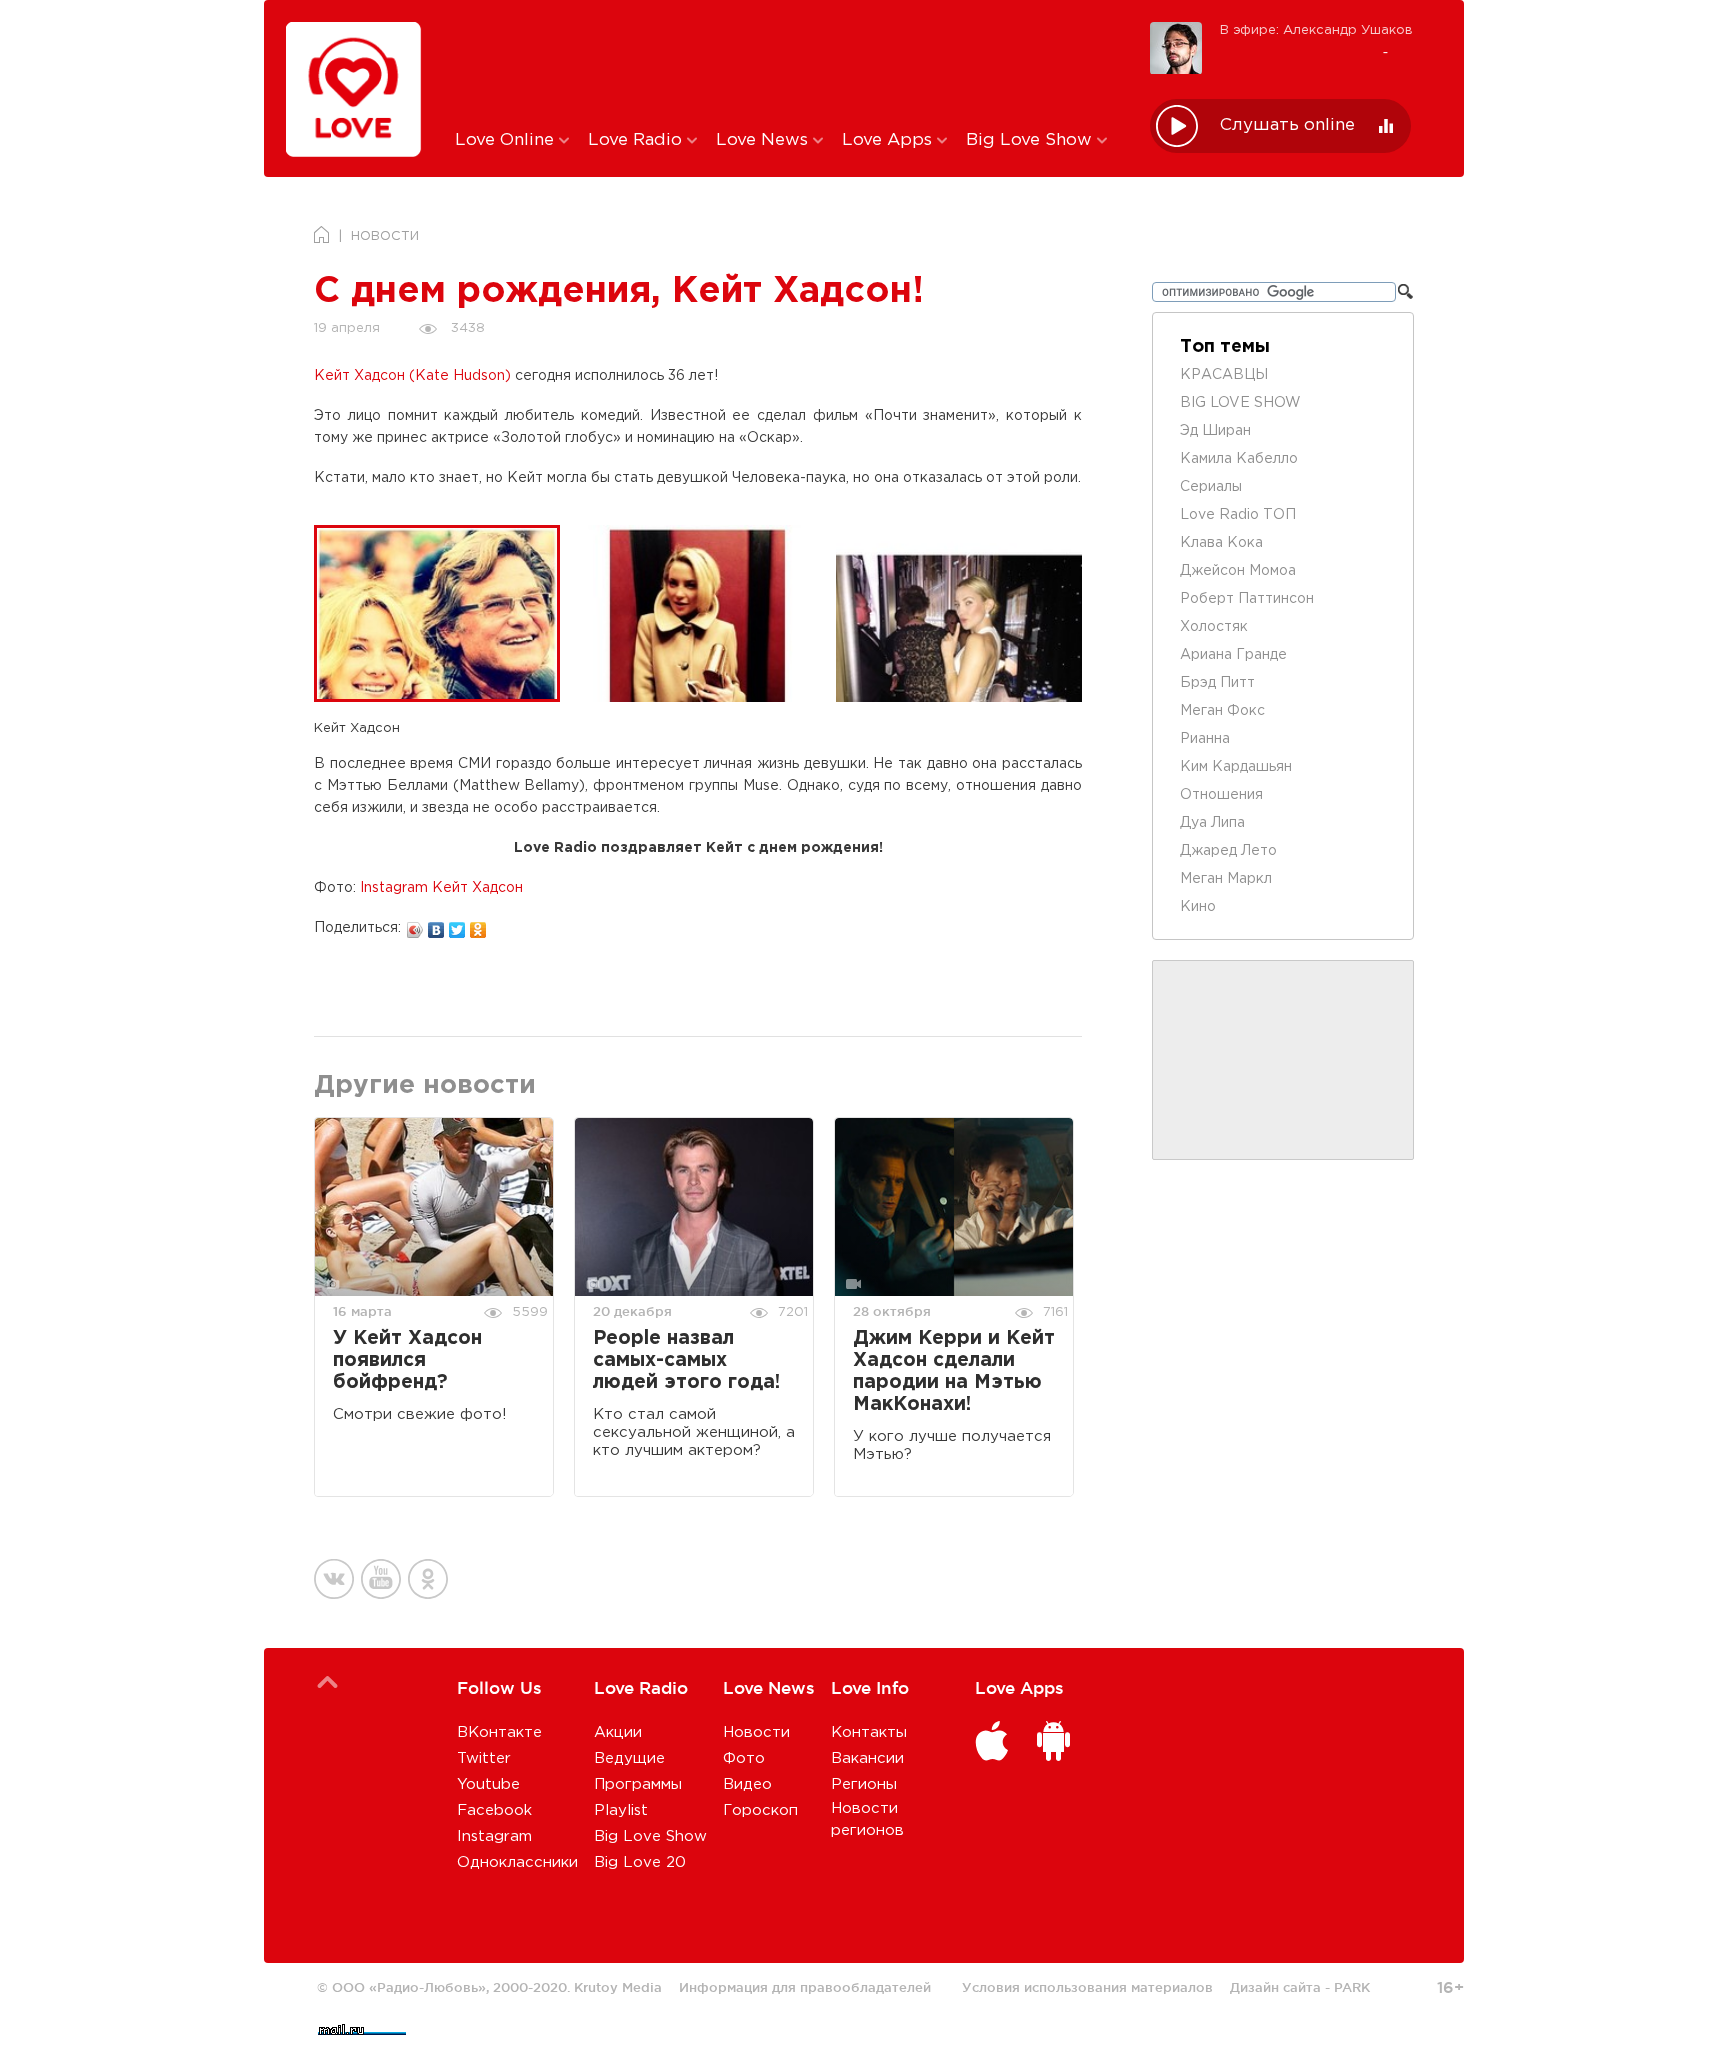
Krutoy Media (618, 1987)
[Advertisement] (787, 63)
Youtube (488, 1784)
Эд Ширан (1215, 431)
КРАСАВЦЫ (1224, 375)
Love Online (507, 140)
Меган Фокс (1222, 711)
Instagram (494, 1836)
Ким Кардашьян (1236, 767)
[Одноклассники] (478, 925)
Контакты (869, 1732)
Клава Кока (1221, 543)
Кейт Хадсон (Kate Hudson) (412, 376)
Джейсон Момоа (1238, 571)
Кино (1198, 907)
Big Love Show (1031, 140)
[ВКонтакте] (436, 925)
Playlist (621, 1810)
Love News (764, 140)
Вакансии (867, 1758)
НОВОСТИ (385, 236)
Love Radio (637, 140)
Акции (618, 1732)
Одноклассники (517, 1862)
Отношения (1221, 795)
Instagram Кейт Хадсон (441, 888)
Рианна (1205, 739)
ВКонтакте (499, 1732)
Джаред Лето (1228, 851)
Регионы (864, 1784)
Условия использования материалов (1087, 1987)
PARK (1352, 1987)
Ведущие (629, 1758)
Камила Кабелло (1239, 459)
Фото (744, 1758)
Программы (638, 1784)
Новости (756, 1732)
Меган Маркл (1226, 879)
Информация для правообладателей (805, 1987)
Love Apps (889, 140)
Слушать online (1287, 125)
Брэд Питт (1217, 683)
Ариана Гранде (1233, 655)
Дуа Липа (1212, 823)
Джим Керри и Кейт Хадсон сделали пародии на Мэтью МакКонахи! (954, 1371)
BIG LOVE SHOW (1240, 403)
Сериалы (1211, 487)
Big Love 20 (640, 1862)
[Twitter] (457, 925)
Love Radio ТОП (1238, 515)
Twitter (484, 1758)
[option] (444, 613)
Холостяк (1214, 627)
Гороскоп (760, 1810)
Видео (747, 1784)
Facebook (494, 1810)
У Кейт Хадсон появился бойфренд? (407, 1360)
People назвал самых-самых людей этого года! (686, 1360)
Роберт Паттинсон (1247, 599)
